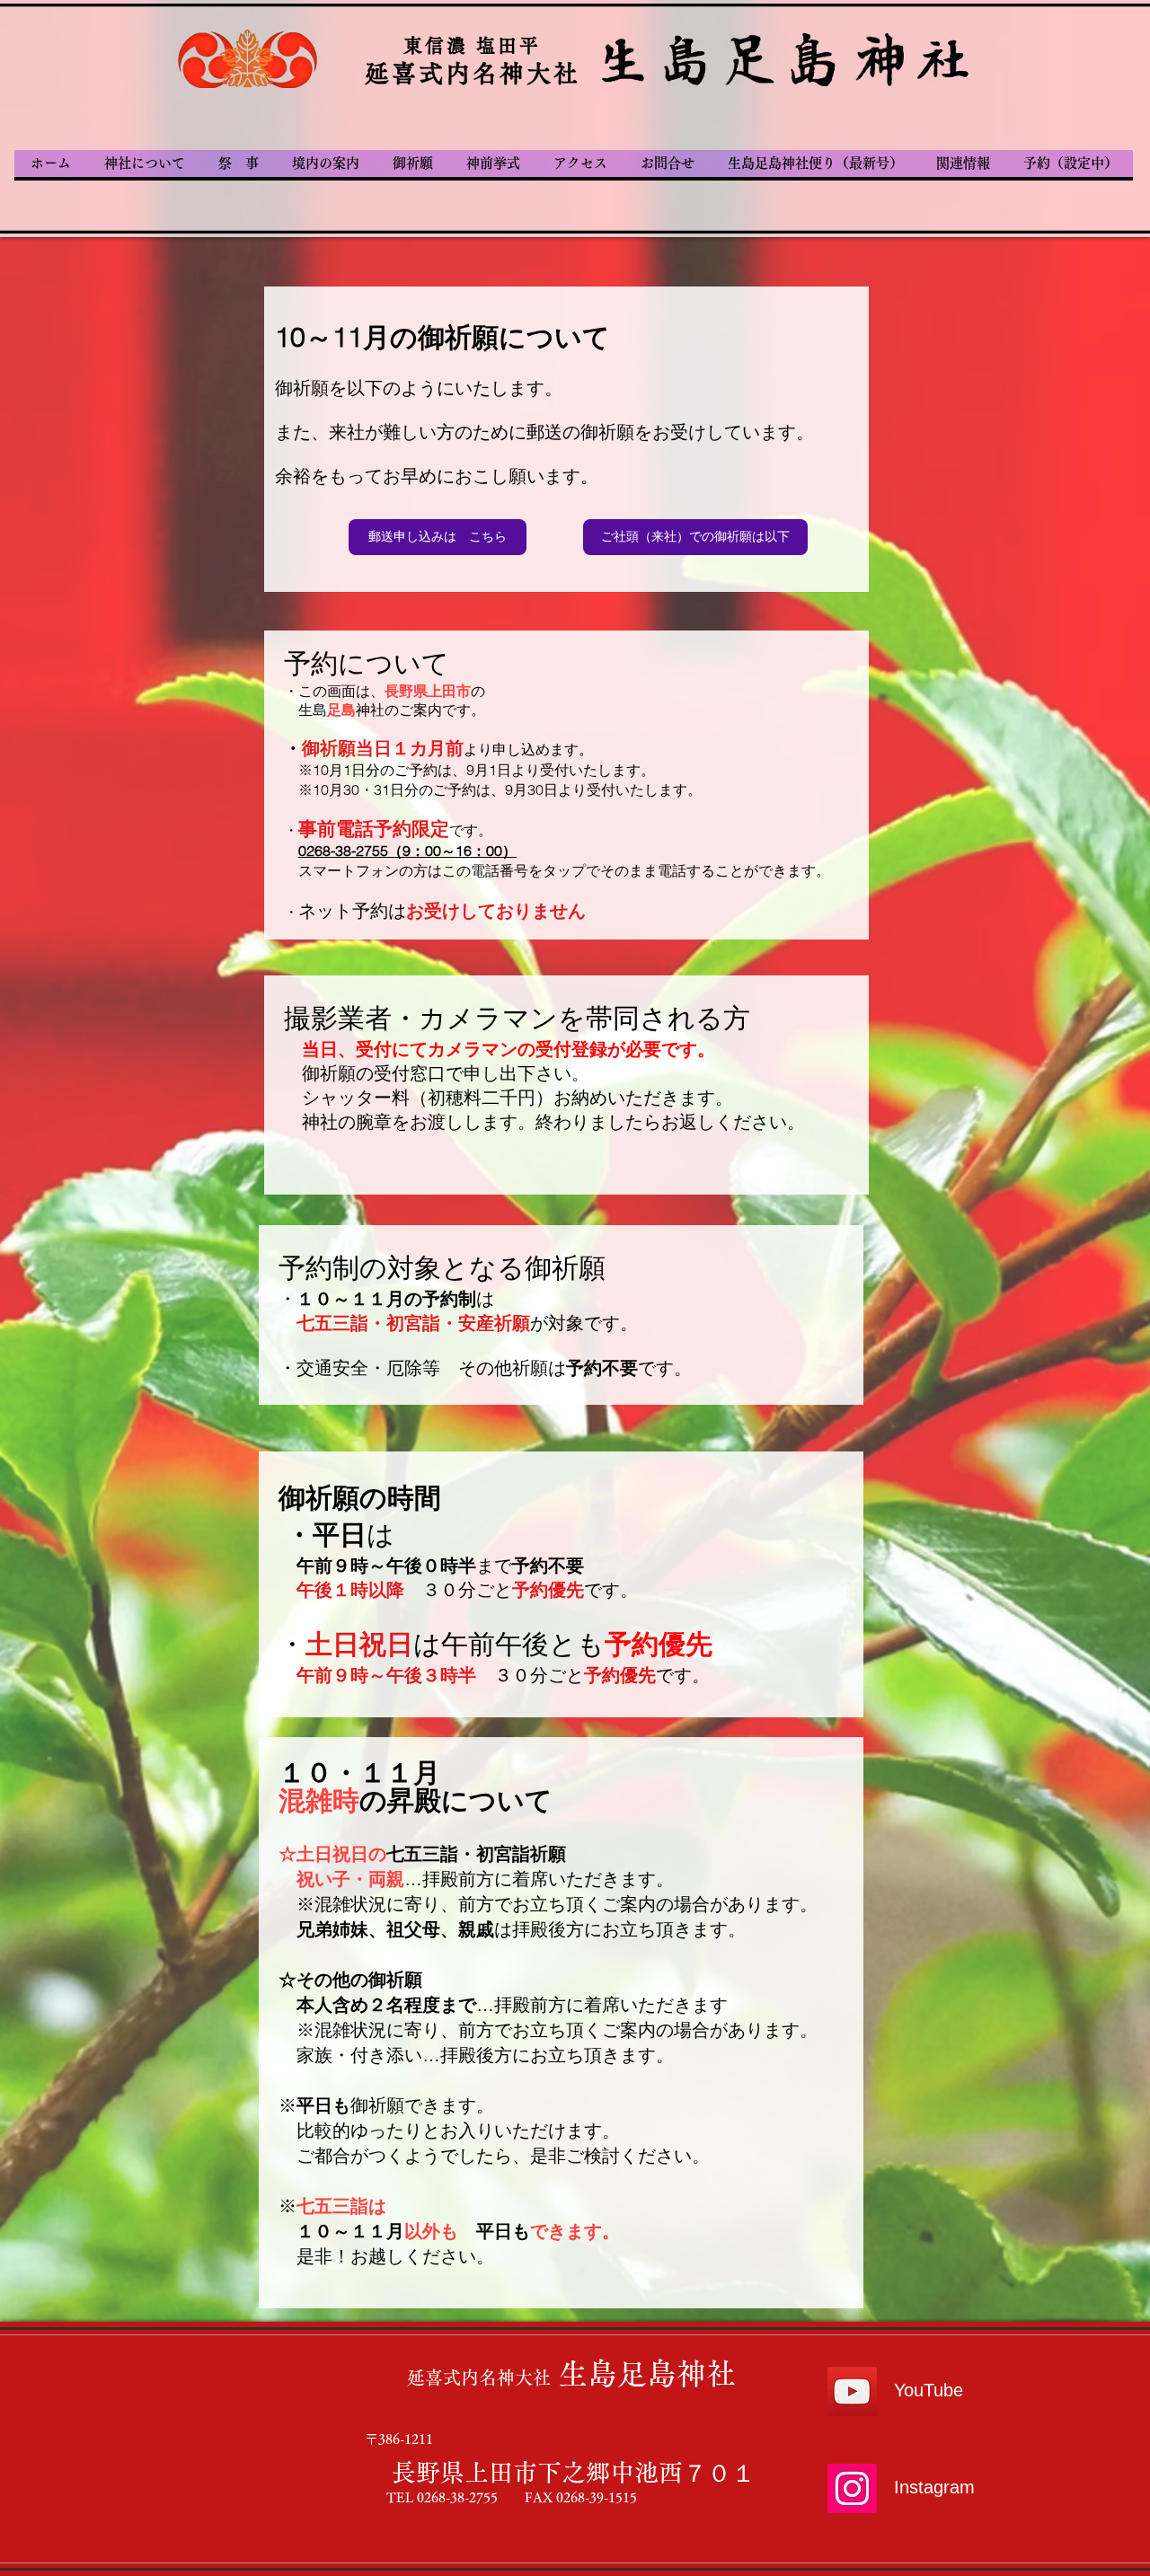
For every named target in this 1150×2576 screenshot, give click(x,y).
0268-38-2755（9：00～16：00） (407, 851)
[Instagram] (852, 2488)
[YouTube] (852, 2391)
